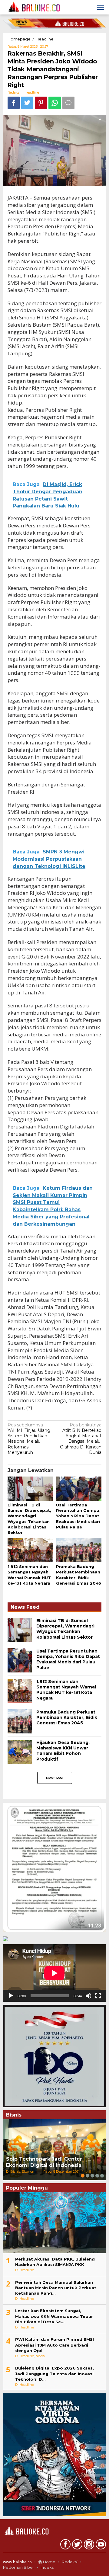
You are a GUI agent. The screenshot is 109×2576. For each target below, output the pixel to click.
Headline (32, 92)
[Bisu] (88, 1996)
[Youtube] (100, 2546)
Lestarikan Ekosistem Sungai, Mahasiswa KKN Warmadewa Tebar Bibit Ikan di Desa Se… (54, 2316)
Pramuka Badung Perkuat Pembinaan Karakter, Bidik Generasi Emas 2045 (67, 1717)
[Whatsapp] (55, 103)
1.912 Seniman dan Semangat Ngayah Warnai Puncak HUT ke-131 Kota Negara (66, 1690)
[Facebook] (65, 2546)
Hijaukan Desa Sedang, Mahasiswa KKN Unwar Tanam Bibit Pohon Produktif (63, 1751)
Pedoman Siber (19, 2567)
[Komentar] (68, 103)
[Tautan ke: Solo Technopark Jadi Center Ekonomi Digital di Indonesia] (54, 2150)
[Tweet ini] (27, 103)
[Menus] (101, 7)
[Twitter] (76, 2546)
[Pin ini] (41, 103)
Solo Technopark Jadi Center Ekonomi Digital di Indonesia (44, 2162)
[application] (54, 1973)
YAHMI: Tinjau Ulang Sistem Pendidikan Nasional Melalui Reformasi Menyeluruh (29, 1439)
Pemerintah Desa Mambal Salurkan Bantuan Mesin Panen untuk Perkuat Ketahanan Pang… (56, 2288)
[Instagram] (88, 2546)
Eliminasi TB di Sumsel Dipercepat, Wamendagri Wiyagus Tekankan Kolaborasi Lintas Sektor (65, 1629)
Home (49, 2562)
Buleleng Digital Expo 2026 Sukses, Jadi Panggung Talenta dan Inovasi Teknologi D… (54, 2373)
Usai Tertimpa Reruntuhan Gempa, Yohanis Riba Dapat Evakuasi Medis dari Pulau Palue (78, 1516)
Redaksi (70, 2562)
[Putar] (11, 1996)
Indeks (47, 2567)
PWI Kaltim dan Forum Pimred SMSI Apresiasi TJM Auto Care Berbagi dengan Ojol (54, 2345)
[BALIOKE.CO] (32, 7)
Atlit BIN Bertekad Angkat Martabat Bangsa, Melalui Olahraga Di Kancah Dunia (81, 1439)
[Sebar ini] (14, 103)
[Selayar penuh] (98, 1996)
